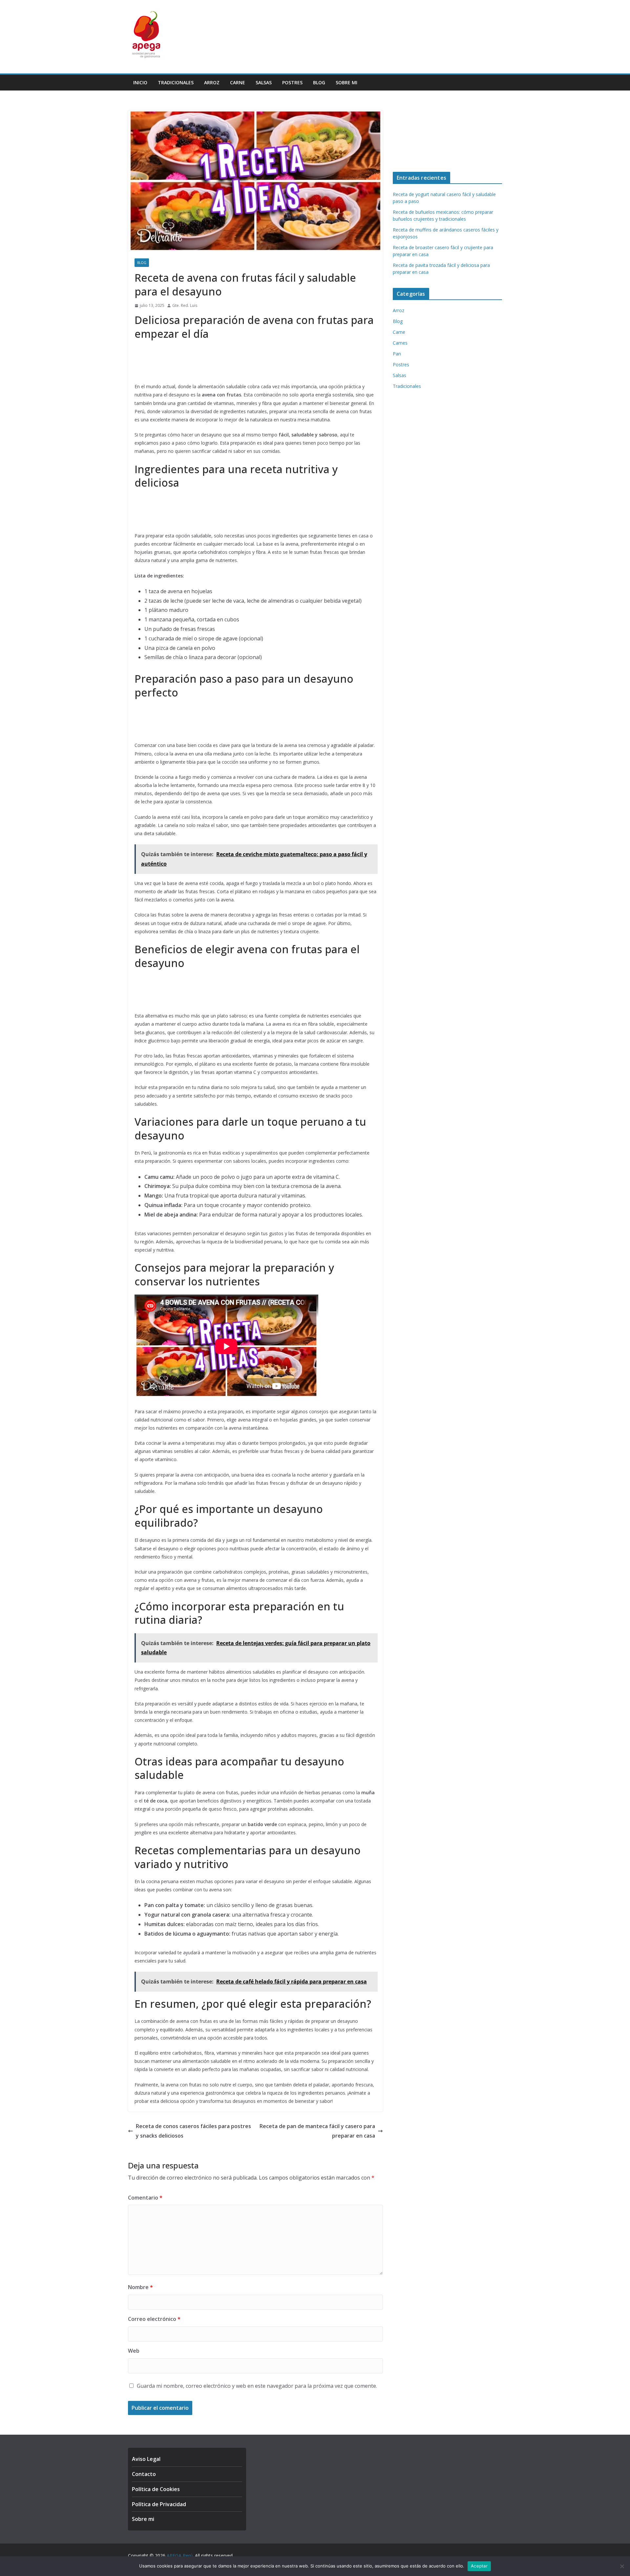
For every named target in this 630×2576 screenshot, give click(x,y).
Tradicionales (176, 82)
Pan (397, 354)
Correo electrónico (154, 2319)
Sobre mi (346, 82)
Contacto (144, 2474)
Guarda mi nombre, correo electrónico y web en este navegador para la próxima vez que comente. (257, 2386)
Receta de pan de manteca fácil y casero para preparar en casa (317, 2131)
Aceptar (479, 2566)
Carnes (400, 343)
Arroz (212, 82)
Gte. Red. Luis (185, 305)
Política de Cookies (156, 2489)
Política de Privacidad (159, 2504)
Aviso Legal (146, 2459)
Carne (238, 82)
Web (134, 2351)
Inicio (140, 82)
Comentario (145, 2198)
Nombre (140, 2287)
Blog (319, 82)
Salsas (264, 82)
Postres (292, 82)
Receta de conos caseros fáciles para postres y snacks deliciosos (193, 2131)
